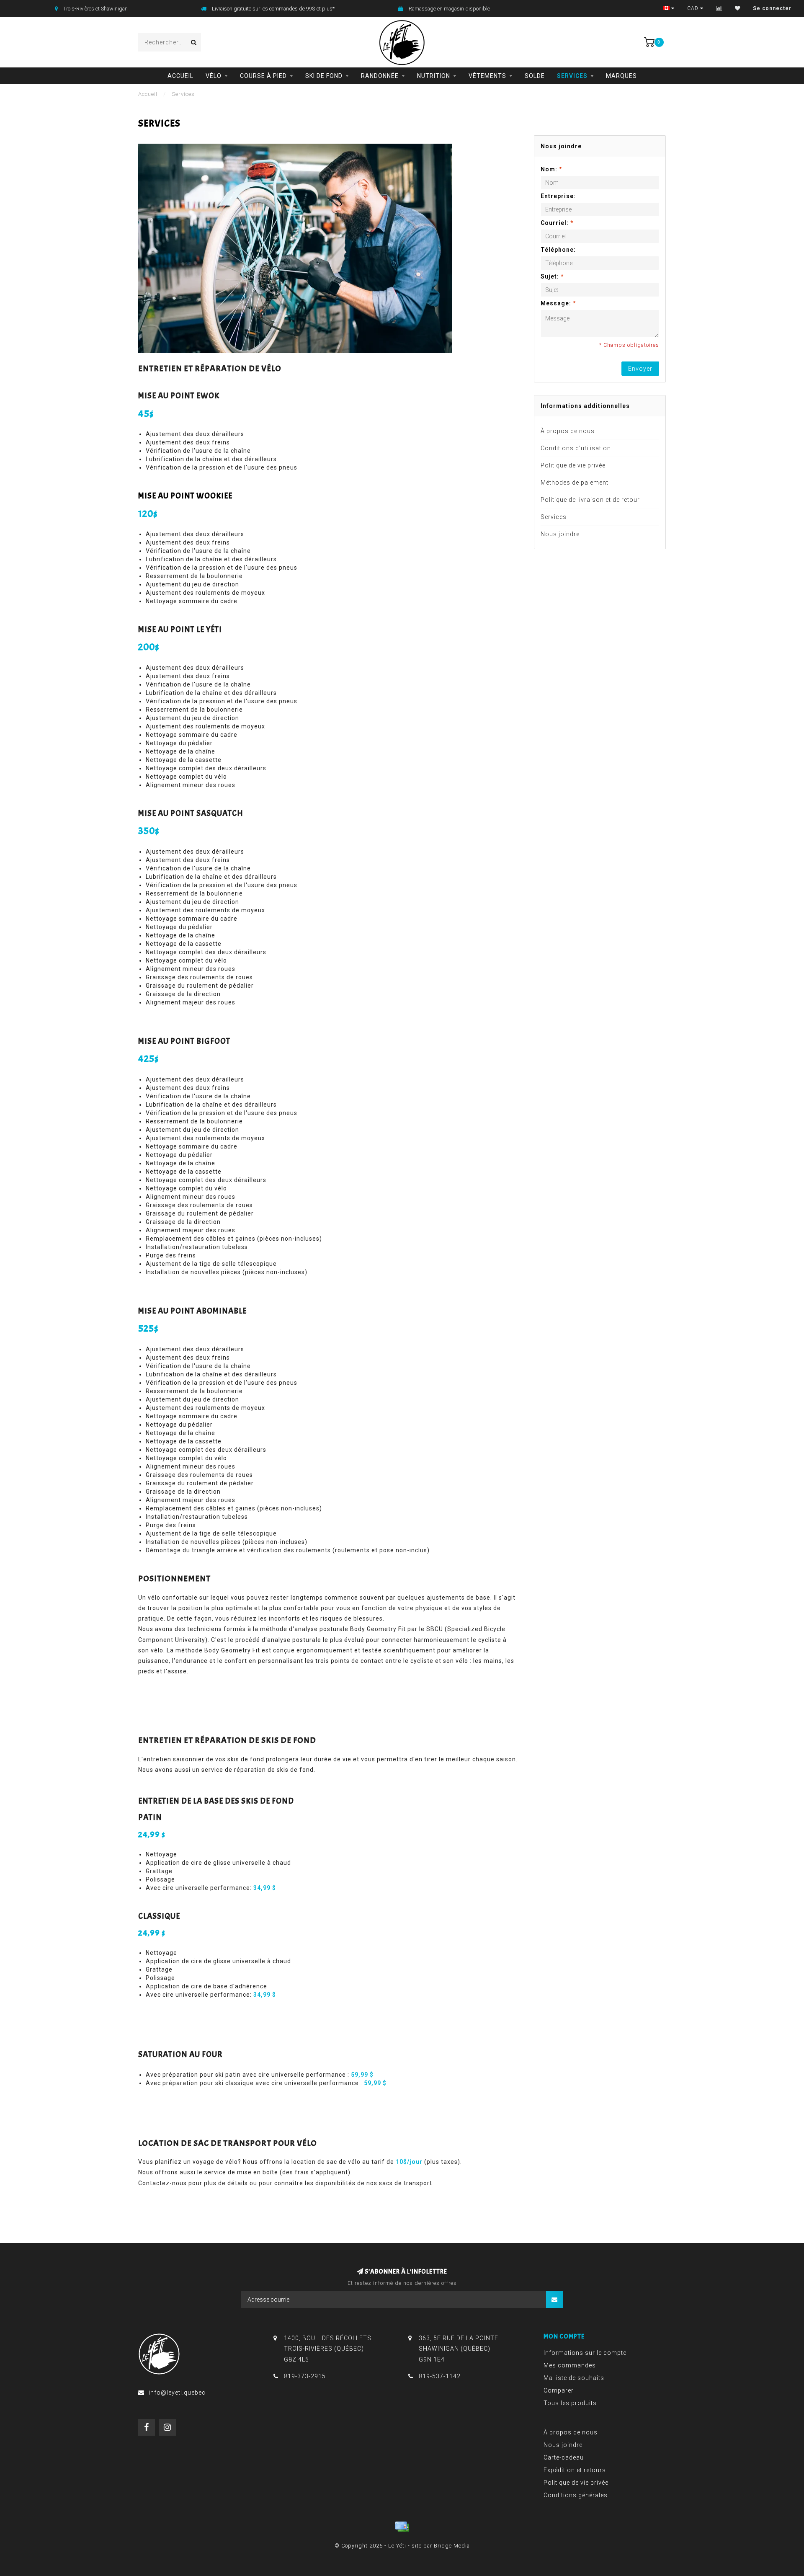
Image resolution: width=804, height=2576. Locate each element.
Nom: (551, 169)
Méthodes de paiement (575, 483)
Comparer (559, 2390)
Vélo (214, 76)
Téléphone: (558, 250)
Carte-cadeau (564, 2457)
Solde (535, 76)
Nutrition (434, 76)
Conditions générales (576, 2495)
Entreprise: (558, 196)
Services (572, 76)
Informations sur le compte (585, 2353)
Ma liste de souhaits (574, 2378)
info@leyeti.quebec (177, 2393)
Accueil (180, 76)
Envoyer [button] (640, 369)
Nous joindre (560, 534)
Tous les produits (570, 2403)
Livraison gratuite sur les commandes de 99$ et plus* (273, 9)
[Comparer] (719, 8)
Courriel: (557, 223)
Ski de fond (324, 76)
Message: (558, 303)
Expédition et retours (575, 2470)
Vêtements (487, 76)
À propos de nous (568, 431)
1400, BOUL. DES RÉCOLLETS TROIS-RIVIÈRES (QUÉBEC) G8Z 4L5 (328, 2349)
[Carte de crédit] (402, 2527)
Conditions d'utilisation (576, 448)
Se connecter (772, 8)
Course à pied (263, 76)
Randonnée (380, 76)
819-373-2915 (305, 2376)
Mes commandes (570, 2365)
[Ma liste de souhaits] (738, 8)
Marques (621, 76)
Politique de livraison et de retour (590, 500)
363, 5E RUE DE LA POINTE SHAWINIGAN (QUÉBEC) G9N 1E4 (459, 2349)
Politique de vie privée (573, 465)
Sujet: (552, 276)
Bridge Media (452, 2546)
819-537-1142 (440, 2376)
